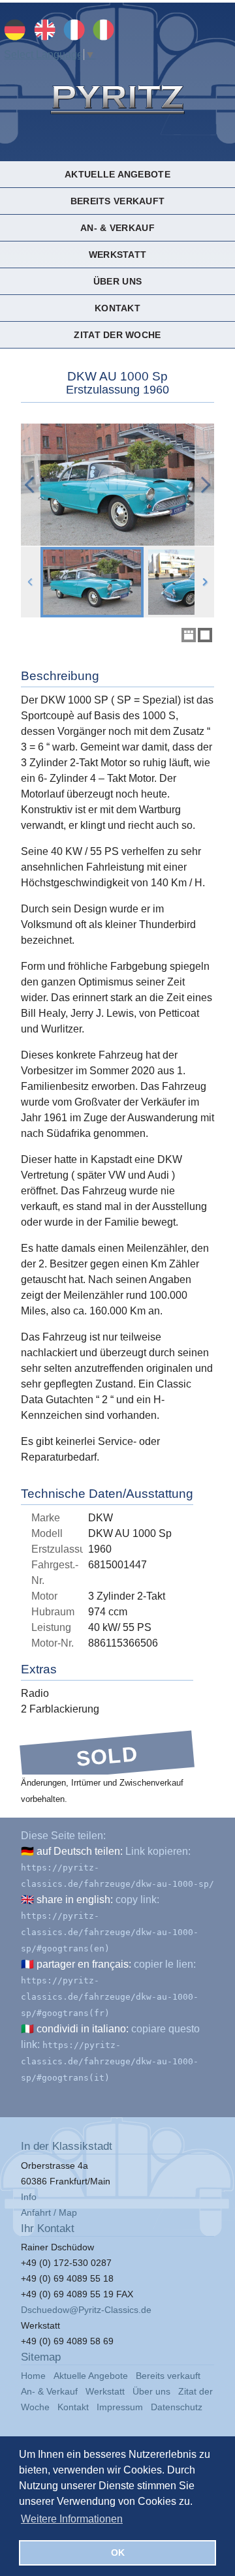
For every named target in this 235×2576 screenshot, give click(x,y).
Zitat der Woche (117, 335)
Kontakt (117, 308)
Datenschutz (177, 2407)
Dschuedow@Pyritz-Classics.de (86, 2310)
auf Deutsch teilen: (80, 1851)
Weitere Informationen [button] (72, 2519)
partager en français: (84, 1964)
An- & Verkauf (117, 228)
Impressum (120, 2407)
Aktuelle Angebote (117, 174)
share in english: (75, 1900)
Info (29, 2197)
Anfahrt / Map (49, 2212)
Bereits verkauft (117, 201)
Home (33, 2376)
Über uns (117, 281)
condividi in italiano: (83, 2029)
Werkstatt (117, 255)
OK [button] (118, 2553)
